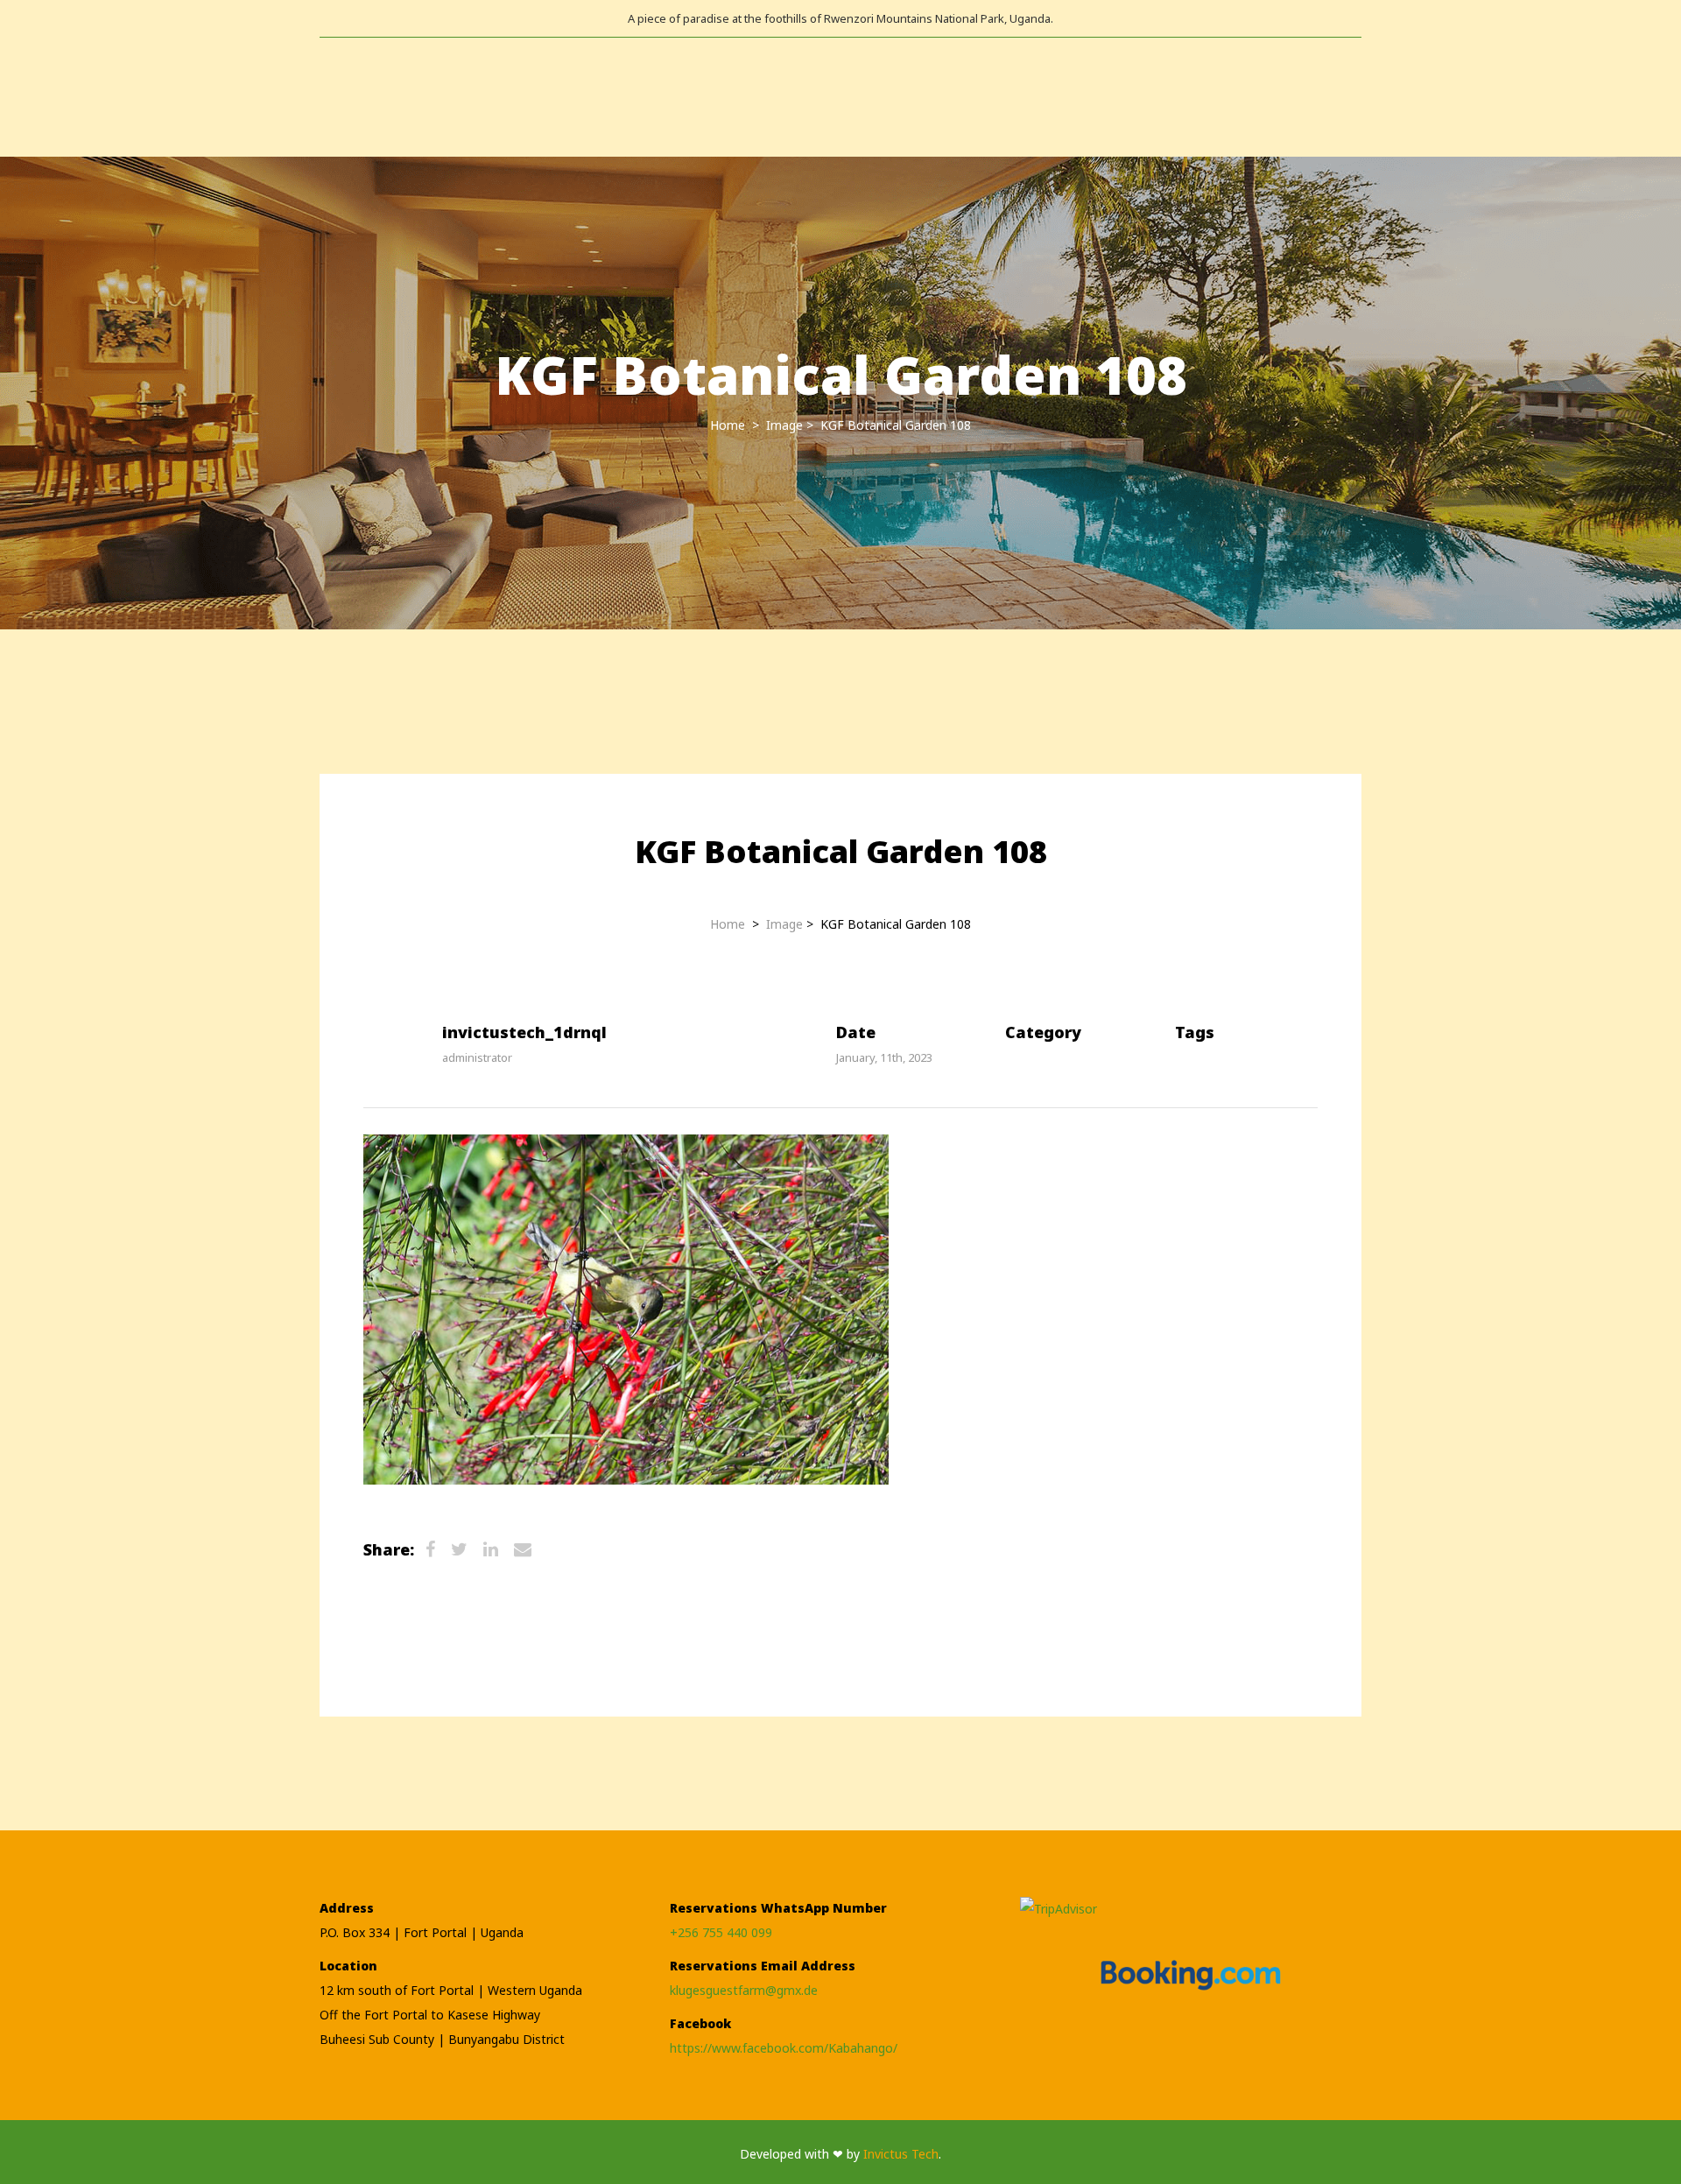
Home (338, 96)
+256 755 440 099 (721, 1932)
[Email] (523, 1551)
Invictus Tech (901, 2154)
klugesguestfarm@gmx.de (744, 1990)
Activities (547, 96)
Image (784, 425)
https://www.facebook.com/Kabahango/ (784, 2048)
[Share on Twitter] (459, 1551)
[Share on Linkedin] (491, 1551)
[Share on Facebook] (430, 1551)
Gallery (434, 96)
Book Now (669, 96)
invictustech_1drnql (524, 1032)
